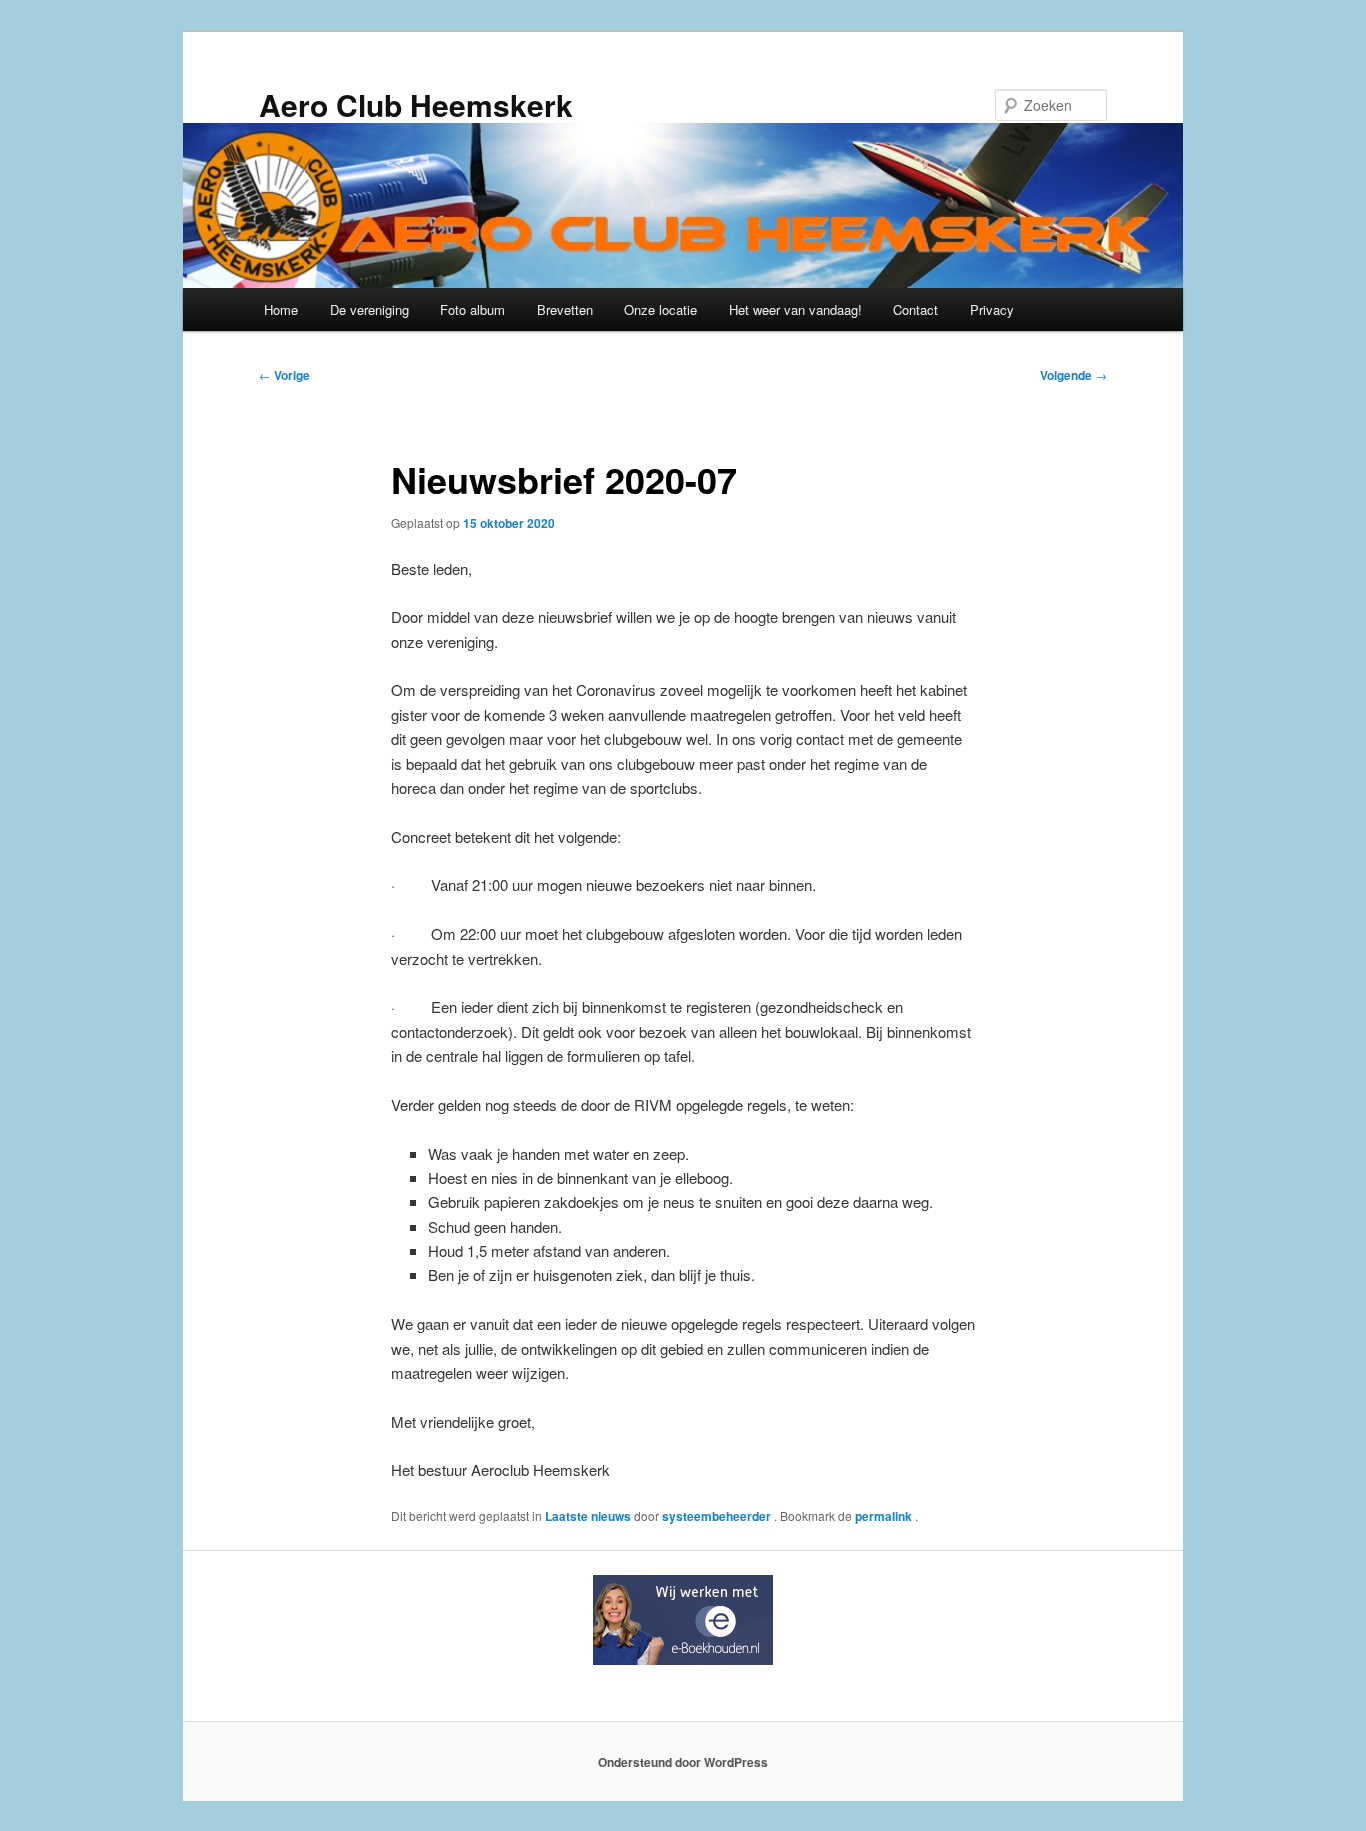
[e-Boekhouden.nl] (683, 1660)
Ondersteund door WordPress (683, 1762)
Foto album (472, 309)
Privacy (992, 309)
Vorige (284, 375)
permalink (885, 1516)
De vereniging (369, 309)
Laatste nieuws (588, 1516)
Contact (915, 309)
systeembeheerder (718, 1516)
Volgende (1073, 375)
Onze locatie (660, 309)
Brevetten (565, 309)
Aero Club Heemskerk (416, 104)
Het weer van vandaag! (795, 309)
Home (281, 309)
